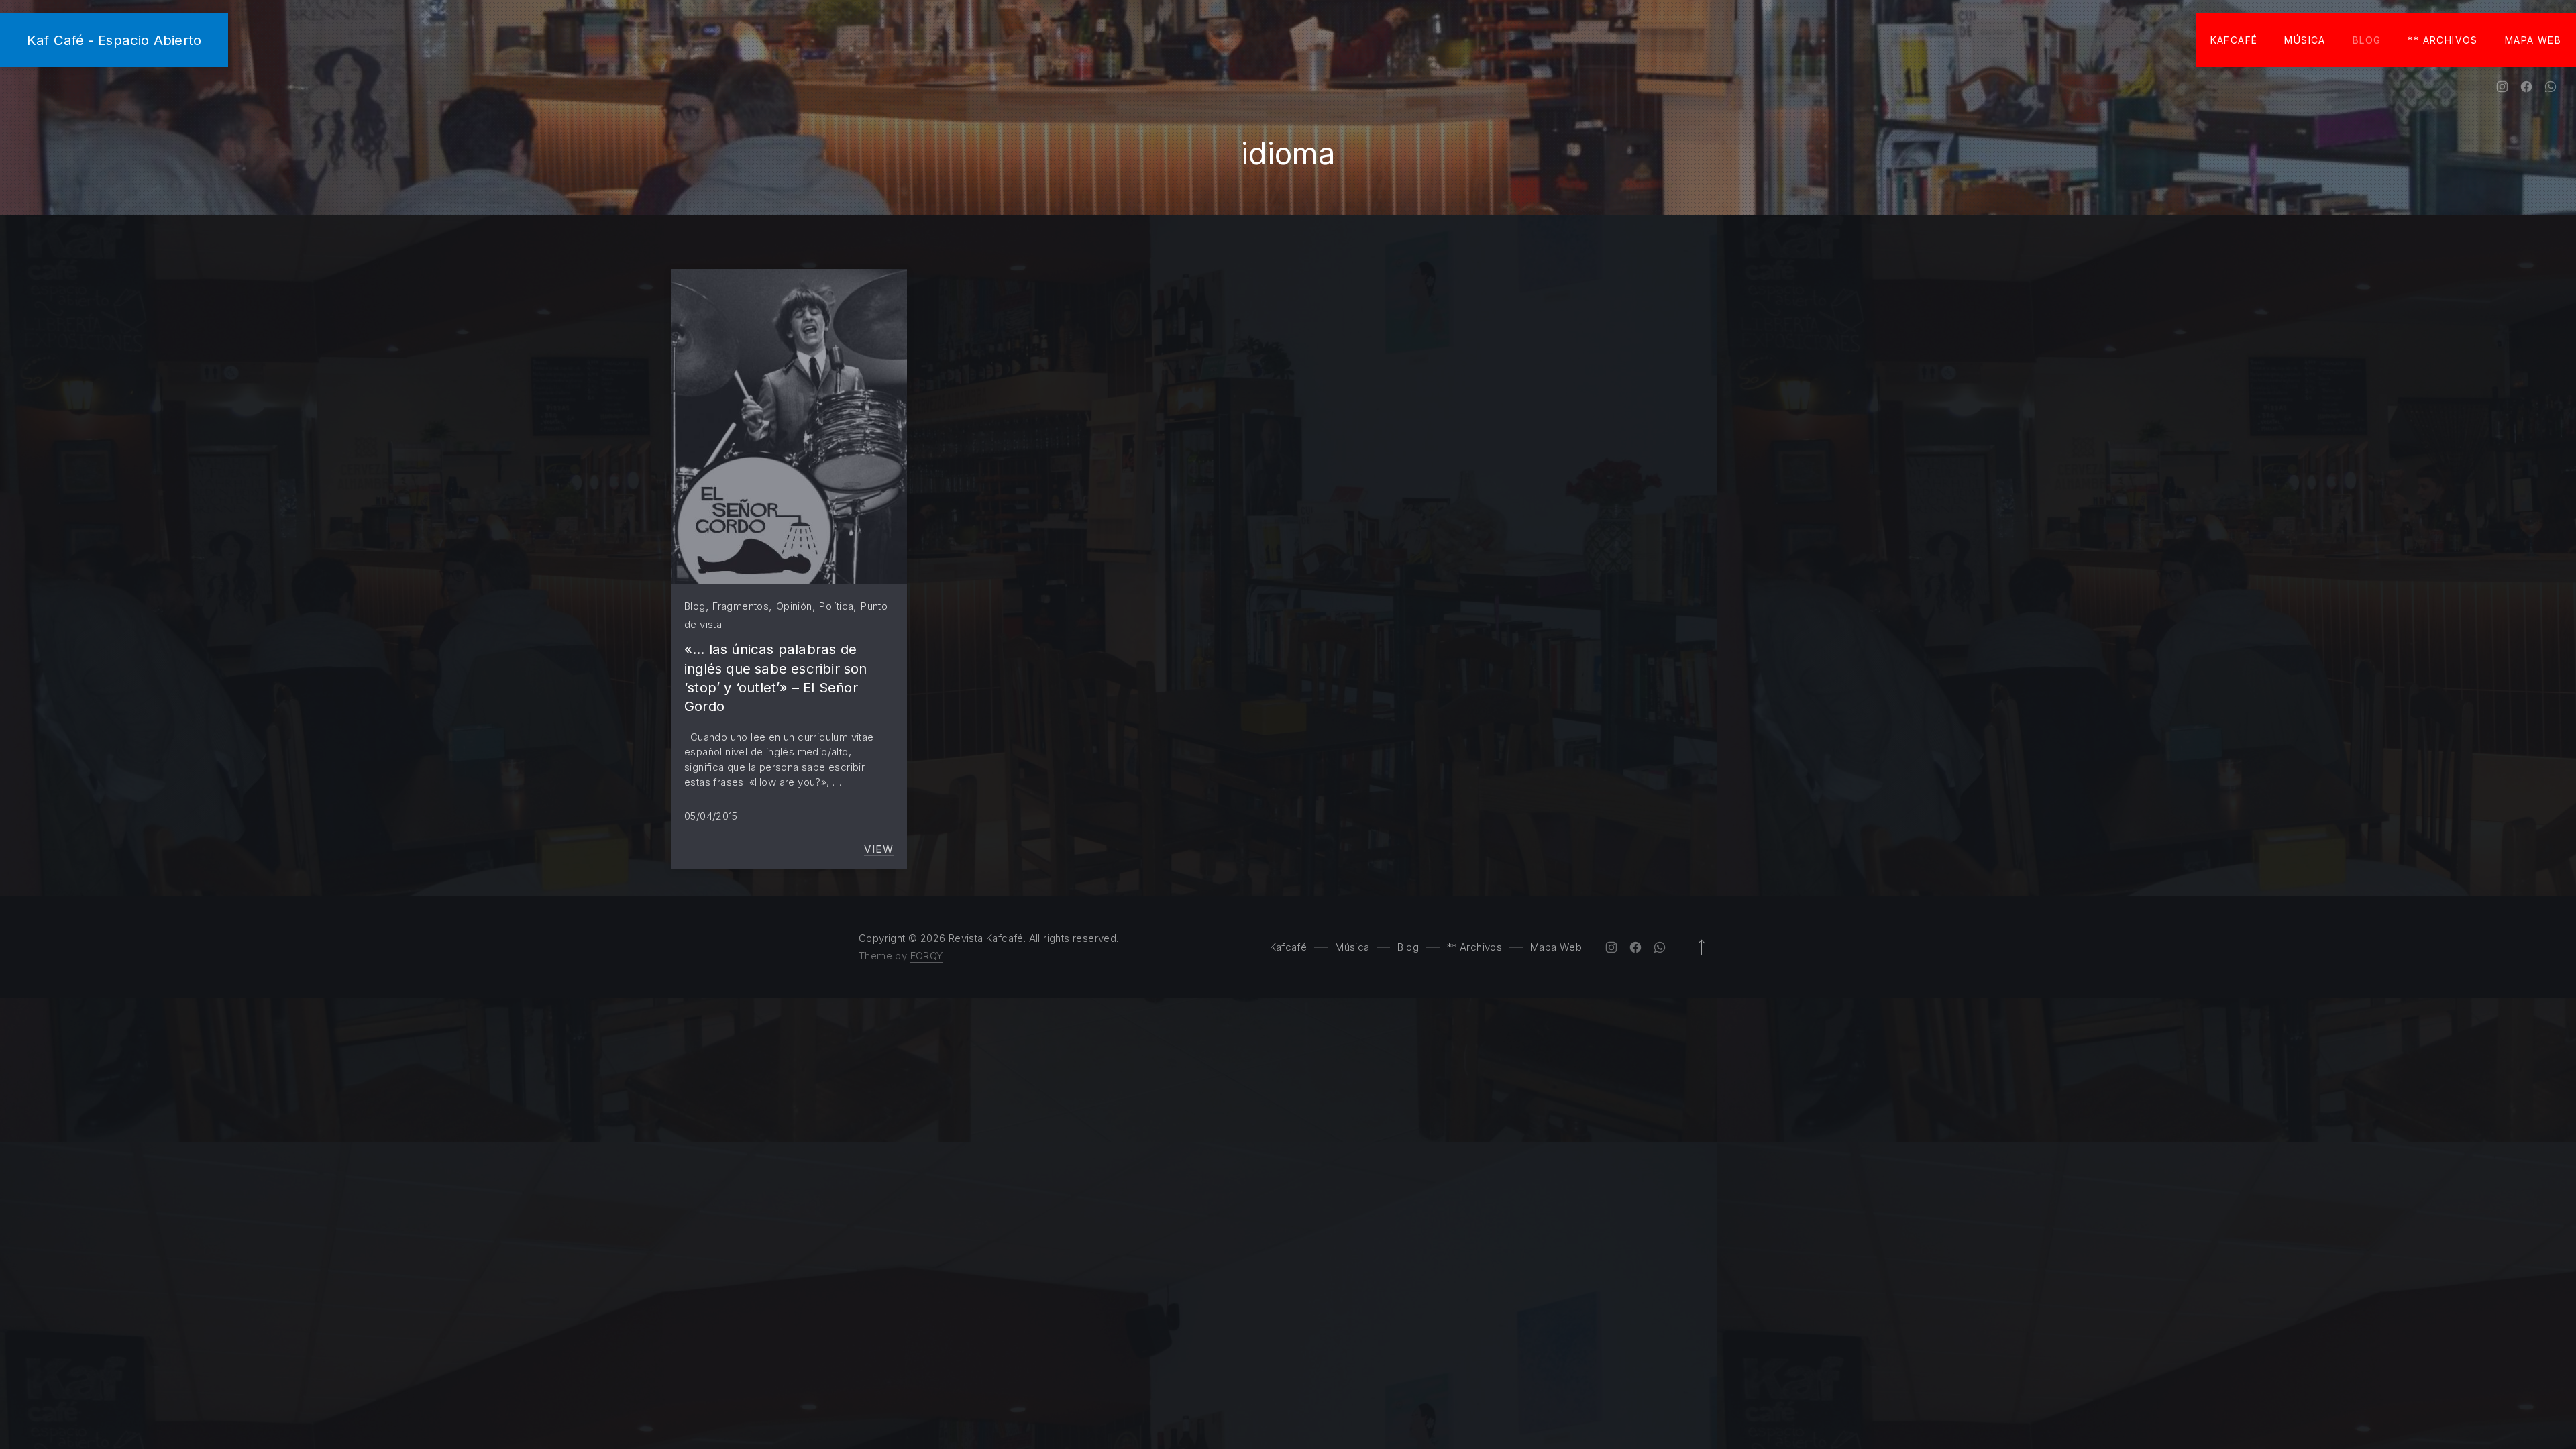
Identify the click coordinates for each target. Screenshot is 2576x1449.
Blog (2367, 40)
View (879, 849)
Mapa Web (2533, 40)
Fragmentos (741, 606)
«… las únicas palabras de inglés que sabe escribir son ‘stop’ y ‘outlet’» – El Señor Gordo (776, 678)
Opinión (794, 606)
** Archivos (2443, 40)
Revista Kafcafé (986, 938)
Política (836, 606)
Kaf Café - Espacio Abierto (114, 40)
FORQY (927, 956)
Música (2305, 40)
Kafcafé (2234, 40)
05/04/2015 (711, 816)
